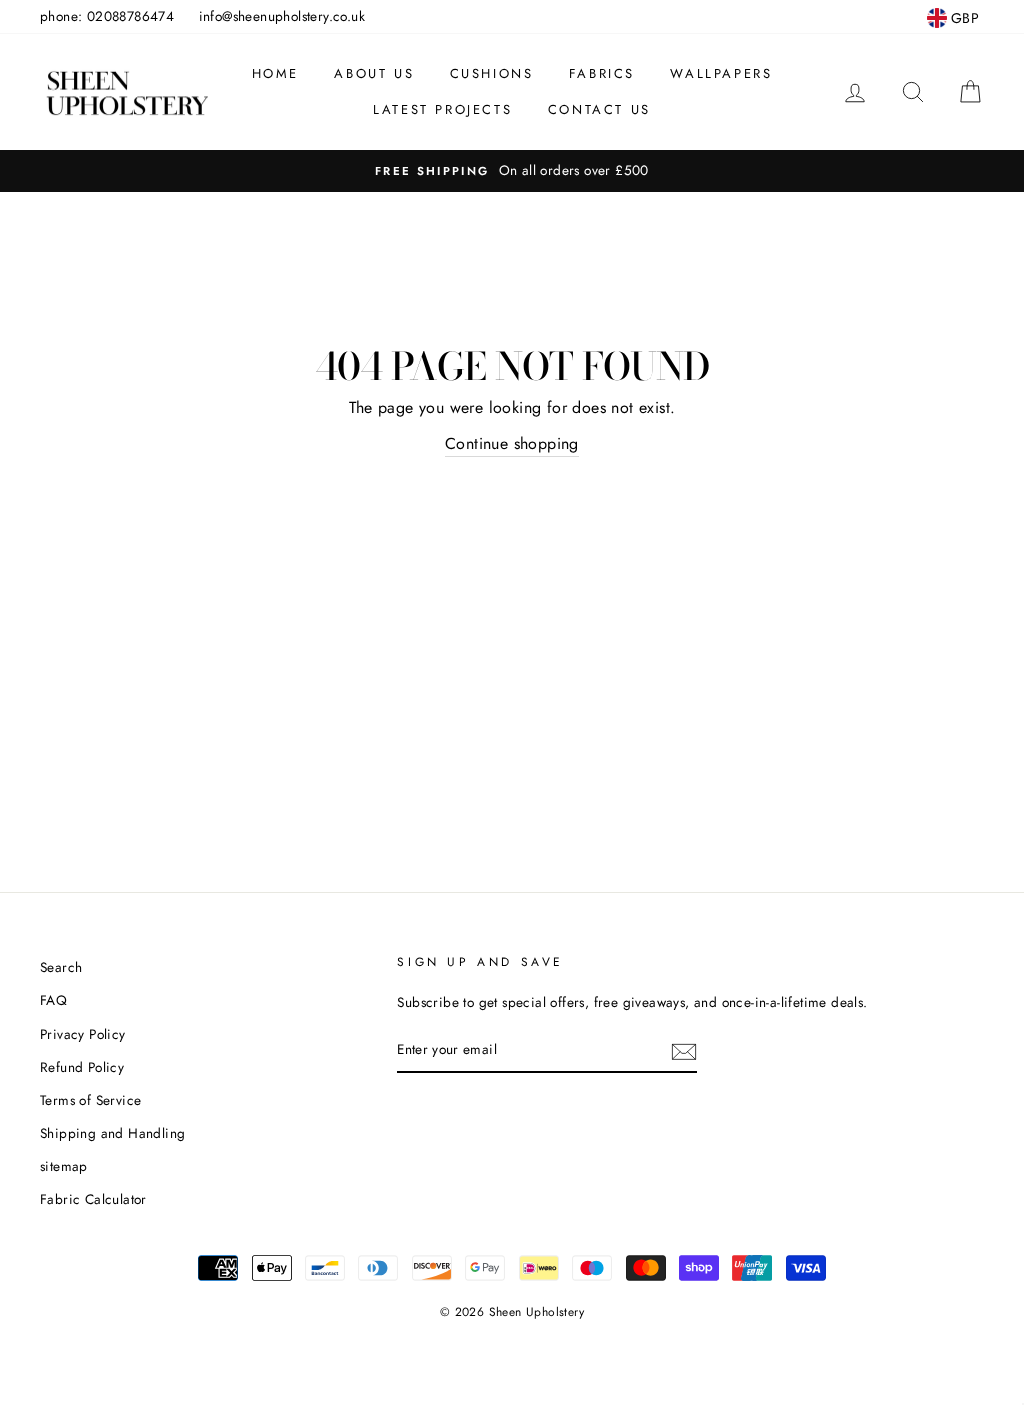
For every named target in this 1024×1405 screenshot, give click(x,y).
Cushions (492, 73)
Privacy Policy (83, 1034)
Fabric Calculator (93, 1199)
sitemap (64, 1166)
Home (275, 73)
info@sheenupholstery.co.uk (282, 16)
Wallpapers (721, 73)
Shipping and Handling (112, 1133)
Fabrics (602, 73)
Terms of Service (90, 1100)
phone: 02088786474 (107, 16)
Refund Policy (82, 1067)
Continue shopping (512, 443)
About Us (374, 73)
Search (61, 967)
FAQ (53, 1000)
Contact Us (599, 109)
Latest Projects (442, 109)
